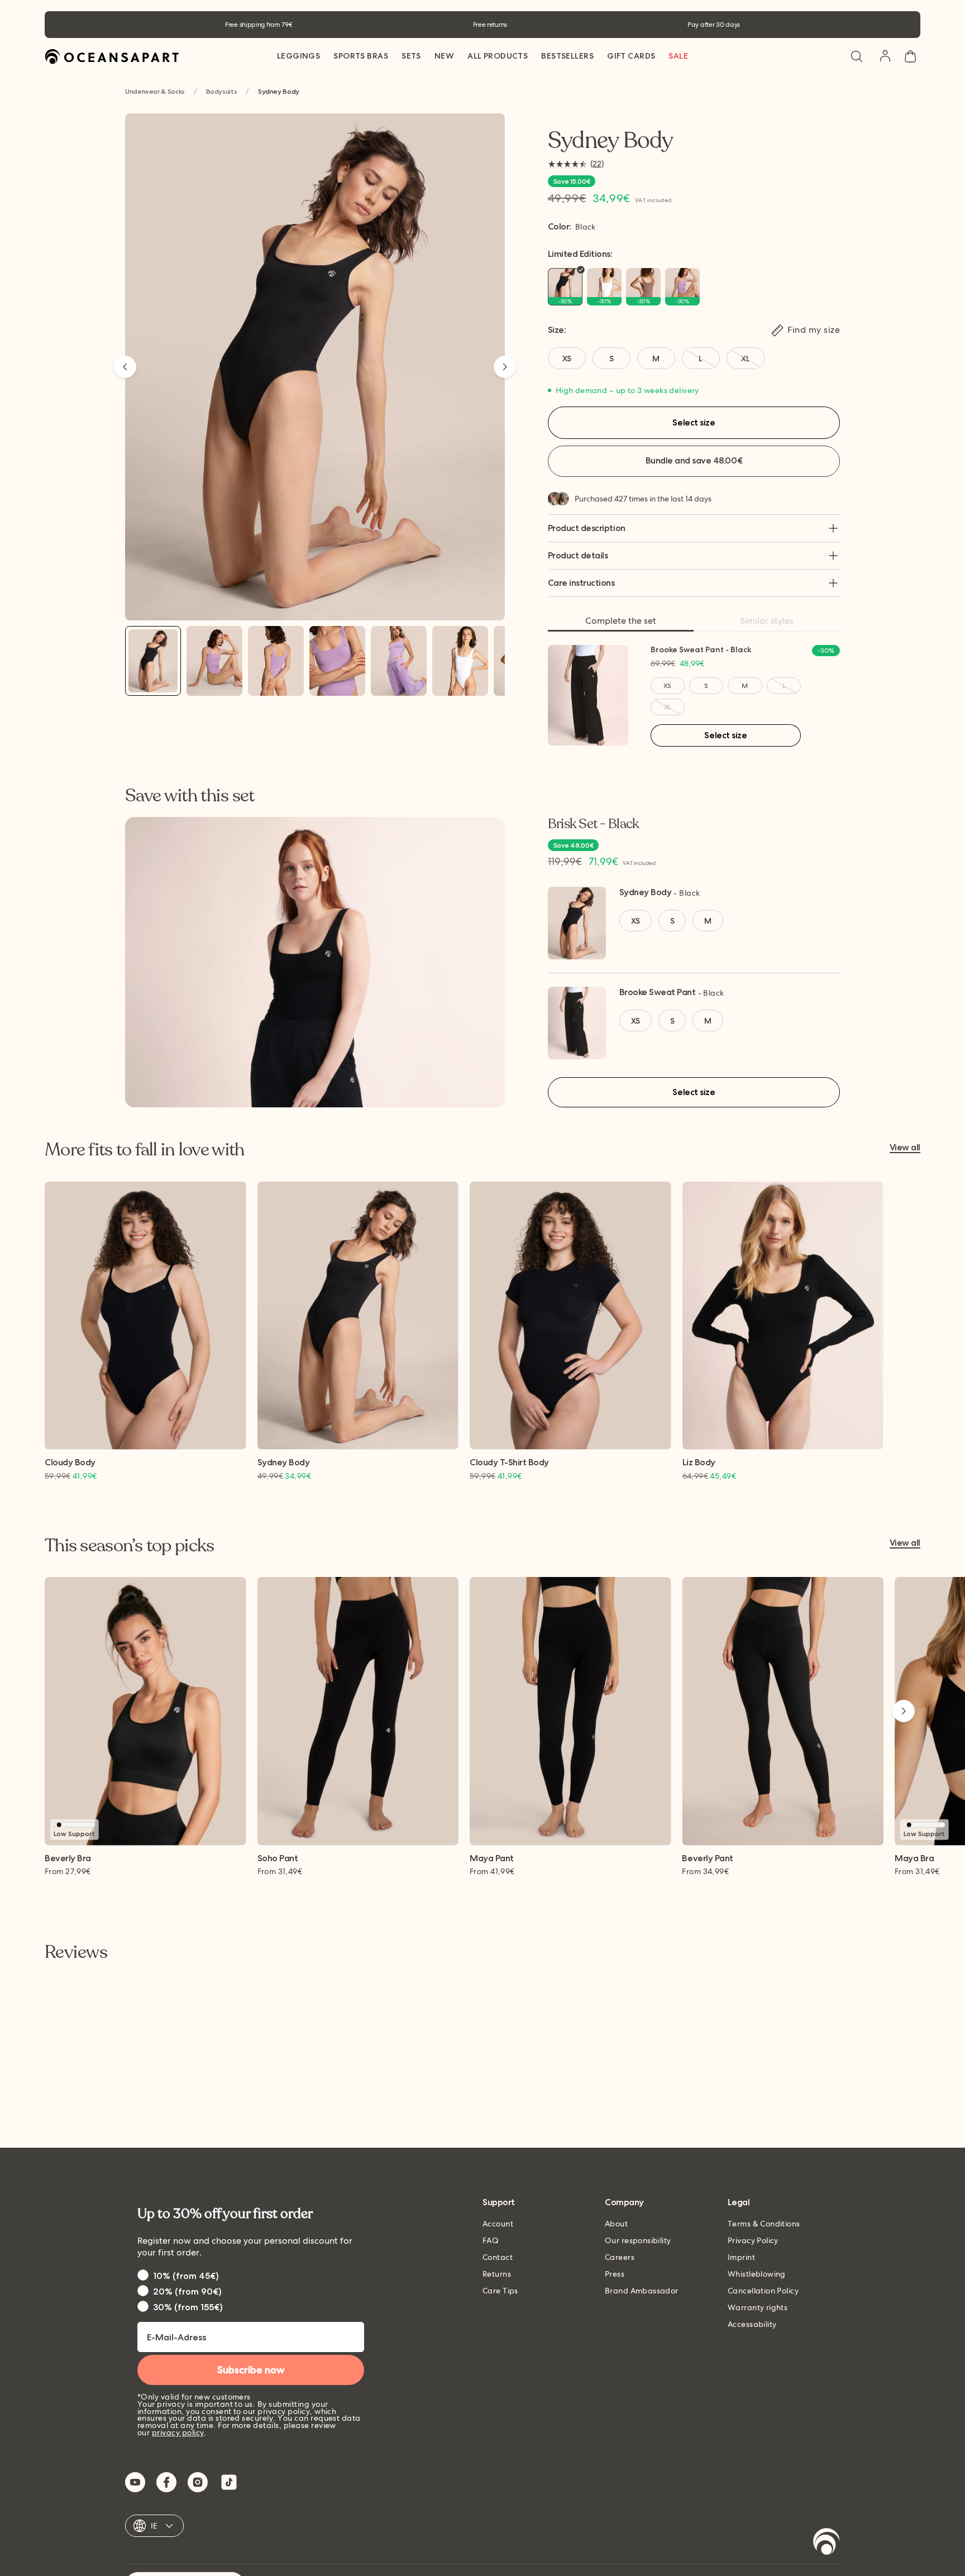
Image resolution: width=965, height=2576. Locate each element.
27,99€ (68, 1871)
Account (498, 2224)
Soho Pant (278, 1859)
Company (624, 2203)
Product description (587, 528)
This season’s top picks (129, 1546)
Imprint (741, 2257)
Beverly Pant (707, 1859)
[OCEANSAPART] (112, 57)
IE (154, 2526)
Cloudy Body (70, 1463)
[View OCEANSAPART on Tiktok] (229, 2482)
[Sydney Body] (153, 661)
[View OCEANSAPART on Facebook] (166, 2482)
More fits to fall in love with (144, 1150)
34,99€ (705, 1871)
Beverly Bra (68, 1859)
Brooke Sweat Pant (658, 992)
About (616, 2224)
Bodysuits (222, 92)
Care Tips (500, 2291)
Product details (578, 555)
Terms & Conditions (764, 2224)
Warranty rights (758, 2307)
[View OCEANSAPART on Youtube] (135, 2482)
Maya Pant (492, 1859)
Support (499, 2203)
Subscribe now (251, 2370)
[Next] (505, 367)
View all (905, 1148)
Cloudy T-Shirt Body (509, 1463)
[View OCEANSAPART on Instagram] (198, 2482)
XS (667, 686)
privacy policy (178, 2432)
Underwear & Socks (155, 92)
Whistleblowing (757, 2274)
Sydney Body (646, 892)
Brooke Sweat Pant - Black (701, 649)
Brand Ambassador (642, 2291)
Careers (620, 2257)
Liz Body (699, 1463)
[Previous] (125, 367)
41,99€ (492, 1871)
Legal (739, 2203)
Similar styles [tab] (767, 621)
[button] (857, 56)
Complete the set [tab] (621, 621)
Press (615, 2274)
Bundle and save (694, 460)
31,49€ (280, 1871)
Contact (498, 2257)
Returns (497, 2274)
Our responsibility (638, 2240)
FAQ (491, 2240)
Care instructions (581, 583)
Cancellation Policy (763, 2291)
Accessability (752, 2324)
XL (667, 707)
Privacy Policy (753, 2240)
